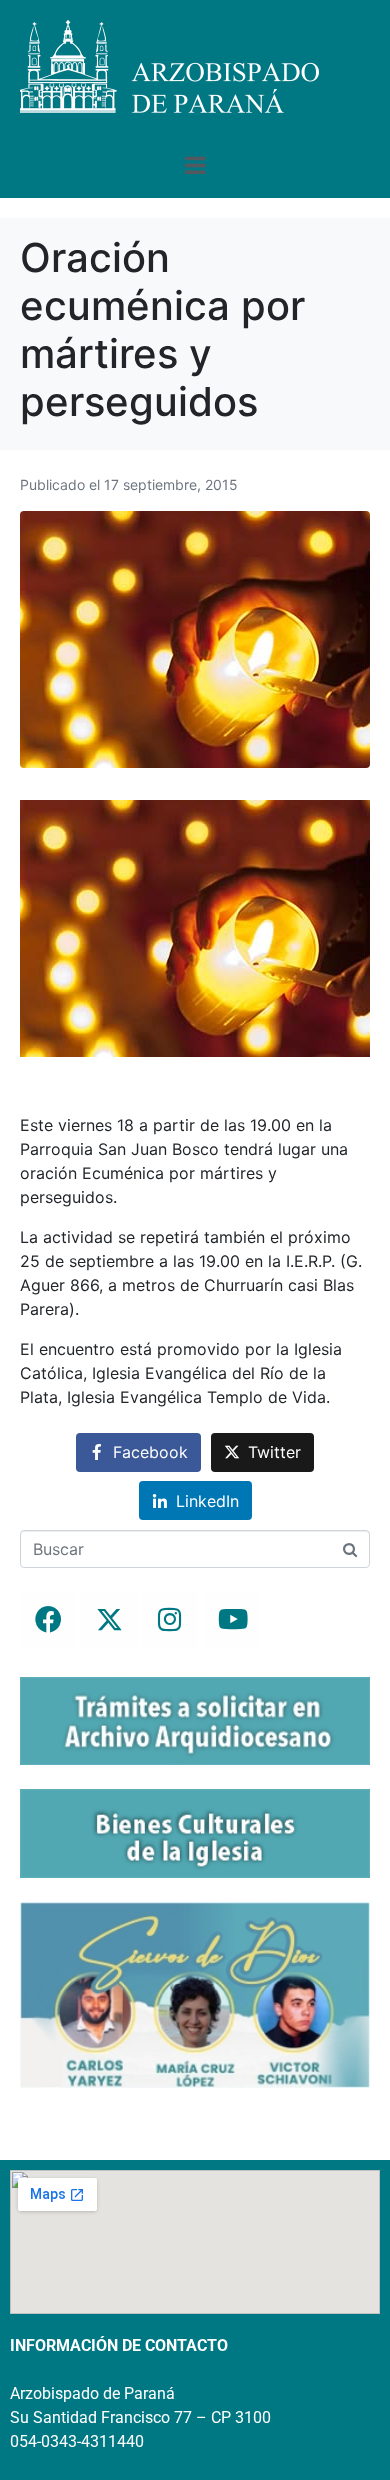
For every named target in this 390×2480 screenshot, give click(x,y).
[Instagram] (170, 1620)
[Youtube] (231, 1620)
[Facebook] (48, 1620)
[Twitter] (109, 1620)
